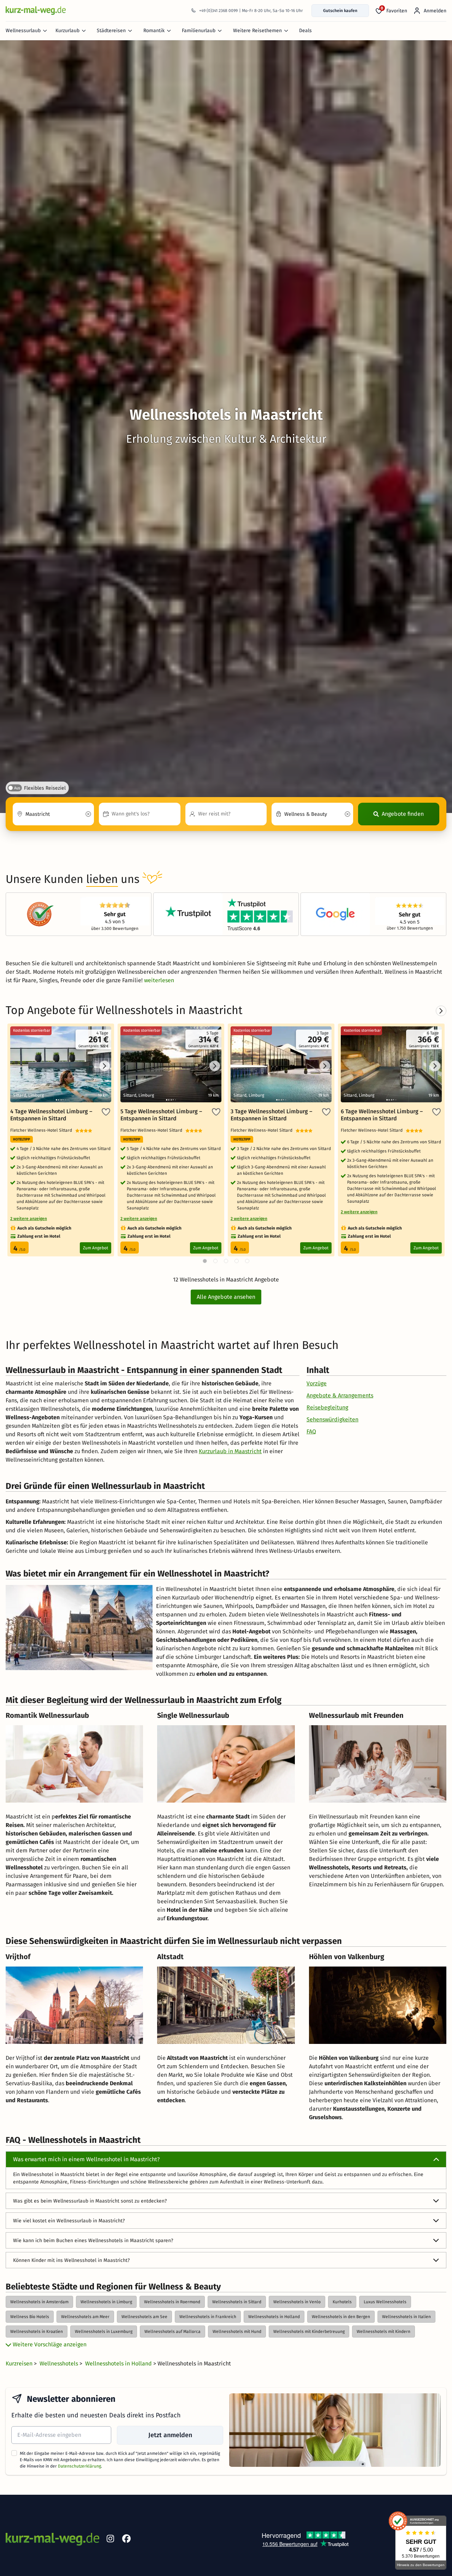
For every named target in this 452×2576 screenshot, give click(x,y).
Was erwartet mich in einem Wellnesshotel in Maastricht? (86, 2159)
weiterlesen (159, 980)
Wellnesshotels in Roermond (172, 2302)
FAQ (311, 1431)
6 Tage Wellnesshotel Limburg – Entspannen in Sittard (382, 1115)
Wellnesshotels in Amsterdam (39, 2302)
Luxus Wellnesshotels (385, 2302)
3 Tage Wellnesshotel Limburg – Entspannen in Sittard (271, 1115)
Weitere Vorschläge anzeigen (49, 2344)
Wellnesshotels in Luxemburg (104, 2332)
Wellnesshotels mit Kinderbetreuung (309, 2332)
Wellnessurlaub (23, 31)
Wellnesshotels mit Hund (237, 2332)
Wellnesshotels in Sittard (237, 2302)
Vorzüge (317, 1383)
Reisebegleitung (327, 1407)
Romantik (154, 31)
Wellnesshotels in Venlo (297, 2302)
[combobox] (53, 814)
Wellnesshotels (60, 2363)
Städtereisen (111, 31)
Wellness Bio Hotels (30, 2317)
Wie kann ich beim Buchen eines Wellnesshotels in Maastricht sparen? (93, 2241)
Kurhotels (342, 2302)
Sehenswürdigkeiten (332, 1419)
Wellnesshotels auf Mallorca (173, 2332)
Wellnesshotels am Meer (85, 2317)
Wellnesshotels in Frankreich (208, 2317)
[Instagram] (110, 2540)
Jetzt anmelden (170, 2435)
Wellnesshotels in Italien (406, 2317)
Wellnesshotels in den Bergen (341, 2317)
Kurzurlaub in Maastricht (230, 1451)
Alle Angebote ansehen (226, 1297)
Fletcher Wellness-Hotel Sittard (43, 1130)
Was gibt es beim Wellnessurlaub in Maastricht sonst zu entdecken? (90, 2201)
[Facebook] (126, 2540)
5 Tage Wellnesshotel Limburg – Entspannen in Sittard (161, 1115)
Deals (305, 31)
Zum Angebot (96, 1248)
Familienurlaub (199, 31)
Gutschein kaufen (340, 11)
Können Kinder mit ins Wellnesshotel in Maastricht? (71, 2260)
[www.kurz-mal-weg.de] (36, 10)
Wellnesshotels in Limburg (106, 2302)
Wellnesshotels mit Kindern (383, 2332)
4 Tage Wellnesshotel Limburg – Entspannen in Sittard (51, 1115)
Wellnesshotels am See (144, 2317)
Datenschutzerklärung (79, 2466)
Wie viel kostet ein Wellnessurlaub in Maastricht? (69, 2221)
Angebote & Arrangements (340, 1395)
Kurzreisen (20, 2363)
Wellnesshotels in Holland (274, 2317)
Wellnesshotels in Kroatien (37, 2332)
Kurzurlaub (67, 31)
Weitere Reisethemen (257, 31)
